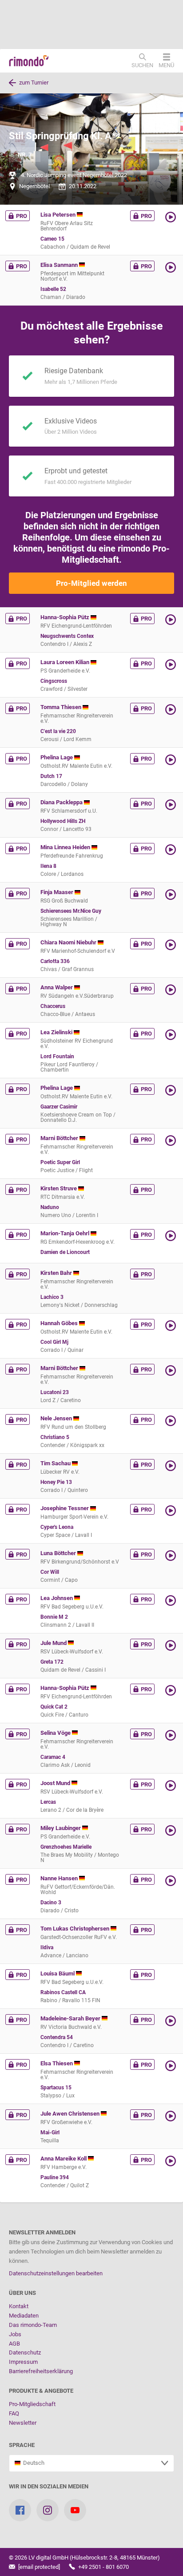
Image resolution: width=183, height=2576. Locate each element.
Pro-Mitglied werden (91, 583)
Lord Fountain (57, 1056)
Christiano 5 (55, 1437)
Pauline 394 (55, 2177)
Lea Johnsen (57, 1598)
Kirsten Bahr (57, 1273)
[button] (171, 217)
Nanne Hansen (60, 1878)
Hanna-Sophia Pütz (66, 617)
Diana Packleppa (62, 802)
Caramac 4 (53, 1757)
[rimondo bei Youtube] (75, 2510)
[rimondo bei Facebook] (20, 2510)
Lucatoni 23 (55, 1392)
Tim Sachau (56, 1463)
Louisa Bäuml (58, 1973)
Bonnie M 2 (54, 1617)
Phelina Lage (57, 757)
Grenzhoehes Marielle (66, 1847)
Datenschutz (25, 2352)
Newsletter (23, 2423)
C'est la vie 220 (58, 731)
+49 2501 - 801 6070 (103, 2567)
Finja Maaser (58, 892)
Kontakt (19, 2306)
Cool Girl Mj (54, 1342)
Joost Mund (56, 1783)
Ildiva (47, 1947)
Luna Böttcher (59, 1553)
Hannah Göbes (60, 1323)
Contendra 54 (57, 2037)
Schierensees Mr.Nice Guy (71, 911)
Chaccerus (53, 1006)
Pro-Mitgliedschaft (32, 2404)
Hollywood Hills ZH (63, 821)
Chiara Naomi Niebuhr (69, 942)
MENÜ (166, 65)
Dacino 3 (51, 1903)
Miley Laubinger (61, 1828)
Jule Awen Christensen (71, 2114)
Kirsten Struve (59, 1188)
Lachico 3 (52, 1297)
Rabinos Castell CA (63, 1992)
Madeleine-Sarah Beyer (71, 2018)
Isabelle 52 (53, 289)
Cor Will (50, 1572)
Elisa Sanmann (60, 265)
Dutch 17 (51, 776)
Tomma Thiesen (62, 707)
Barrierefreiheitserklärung (41, 2371)
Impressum (23, 2362)
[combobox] (91, 2463)
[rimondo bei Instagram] (48, 2510)
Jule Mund (54, 1643)
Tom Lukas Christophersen (76, 1929)
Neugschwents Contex (67, 636)
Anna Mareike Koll (64, 2159)
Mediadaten (24, 2316)
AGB (14, 2344)
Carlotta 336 (55, 961)
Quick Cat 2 (54, 1707)
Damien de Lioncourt (65, 1252)
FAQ (14, 2413)
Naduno (50, 1207)
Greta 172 (52, 1662)
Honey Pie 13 (56, 1482)
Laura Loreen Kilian (66, 662)
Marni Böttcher (60, 1138)
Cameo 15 (52, 239)
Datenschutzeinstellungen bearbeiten (56, 2273)
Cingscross (54, 681)
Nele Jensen (57, 1418)
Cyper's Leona (57, 1527)
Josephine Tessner (65, 1508)
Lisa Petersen (59, 215)
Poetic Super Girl (60, 1162)
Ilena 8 (48, 866)
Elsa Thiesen (57, 2063)
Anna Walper (57, 987)
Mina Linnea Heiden (66, 847)
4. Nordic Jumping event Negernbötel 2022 (74, 175)
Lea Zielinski (57, 1032)
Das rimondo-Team (33, 2325)
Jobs (15, 2334)
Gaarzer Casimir (59, 1107)
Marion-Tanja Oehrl (66, 1233)
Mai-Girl (50, 2133)
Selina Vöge (56, 1733)
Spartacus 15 (56, 2088)
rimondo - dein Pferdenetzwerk (29, 61)
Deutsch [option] (32, 2463)
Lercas (48, 1802)
